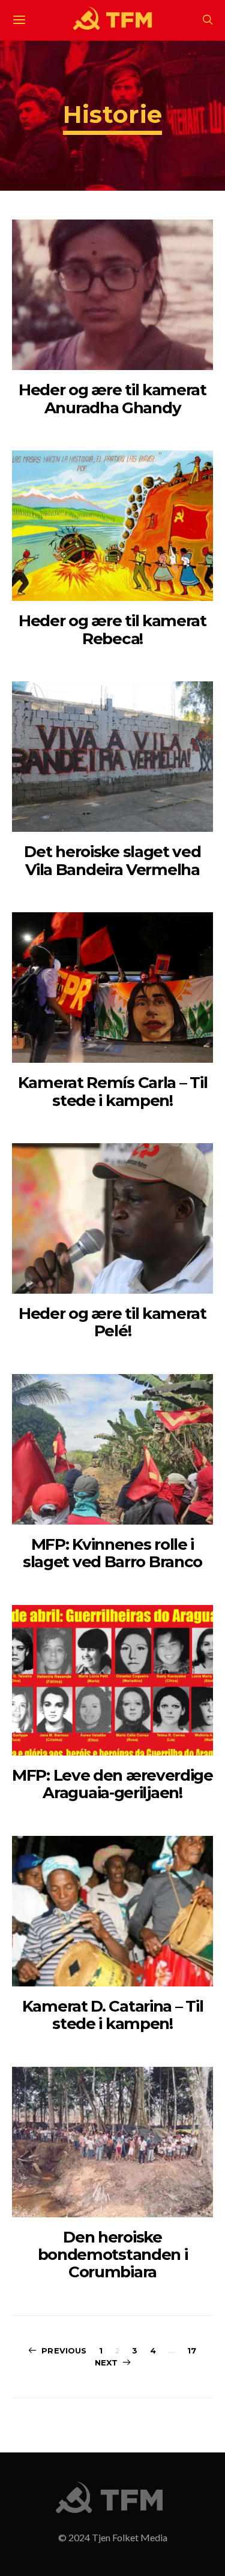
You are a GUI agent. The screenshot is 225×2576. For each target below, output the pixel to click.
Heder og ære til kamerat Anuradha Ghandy (112, 399)
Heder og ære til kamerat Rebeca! (112, 629)
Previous (64, 2350)
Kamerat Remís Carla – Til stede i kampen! (113, 1091)
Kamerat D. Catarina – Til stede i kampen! (113, 2015)
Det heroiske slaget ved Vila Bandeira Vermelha (112, 860)
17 (192, 2350)
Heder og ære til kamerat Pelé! (112, 1322)
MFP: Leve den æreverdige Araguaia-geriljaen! (112, 1784)
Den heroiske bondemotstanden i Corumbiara (113, 2255)
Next (106, 2362)
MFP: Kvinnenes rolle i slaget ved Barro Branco (112, 1553)
